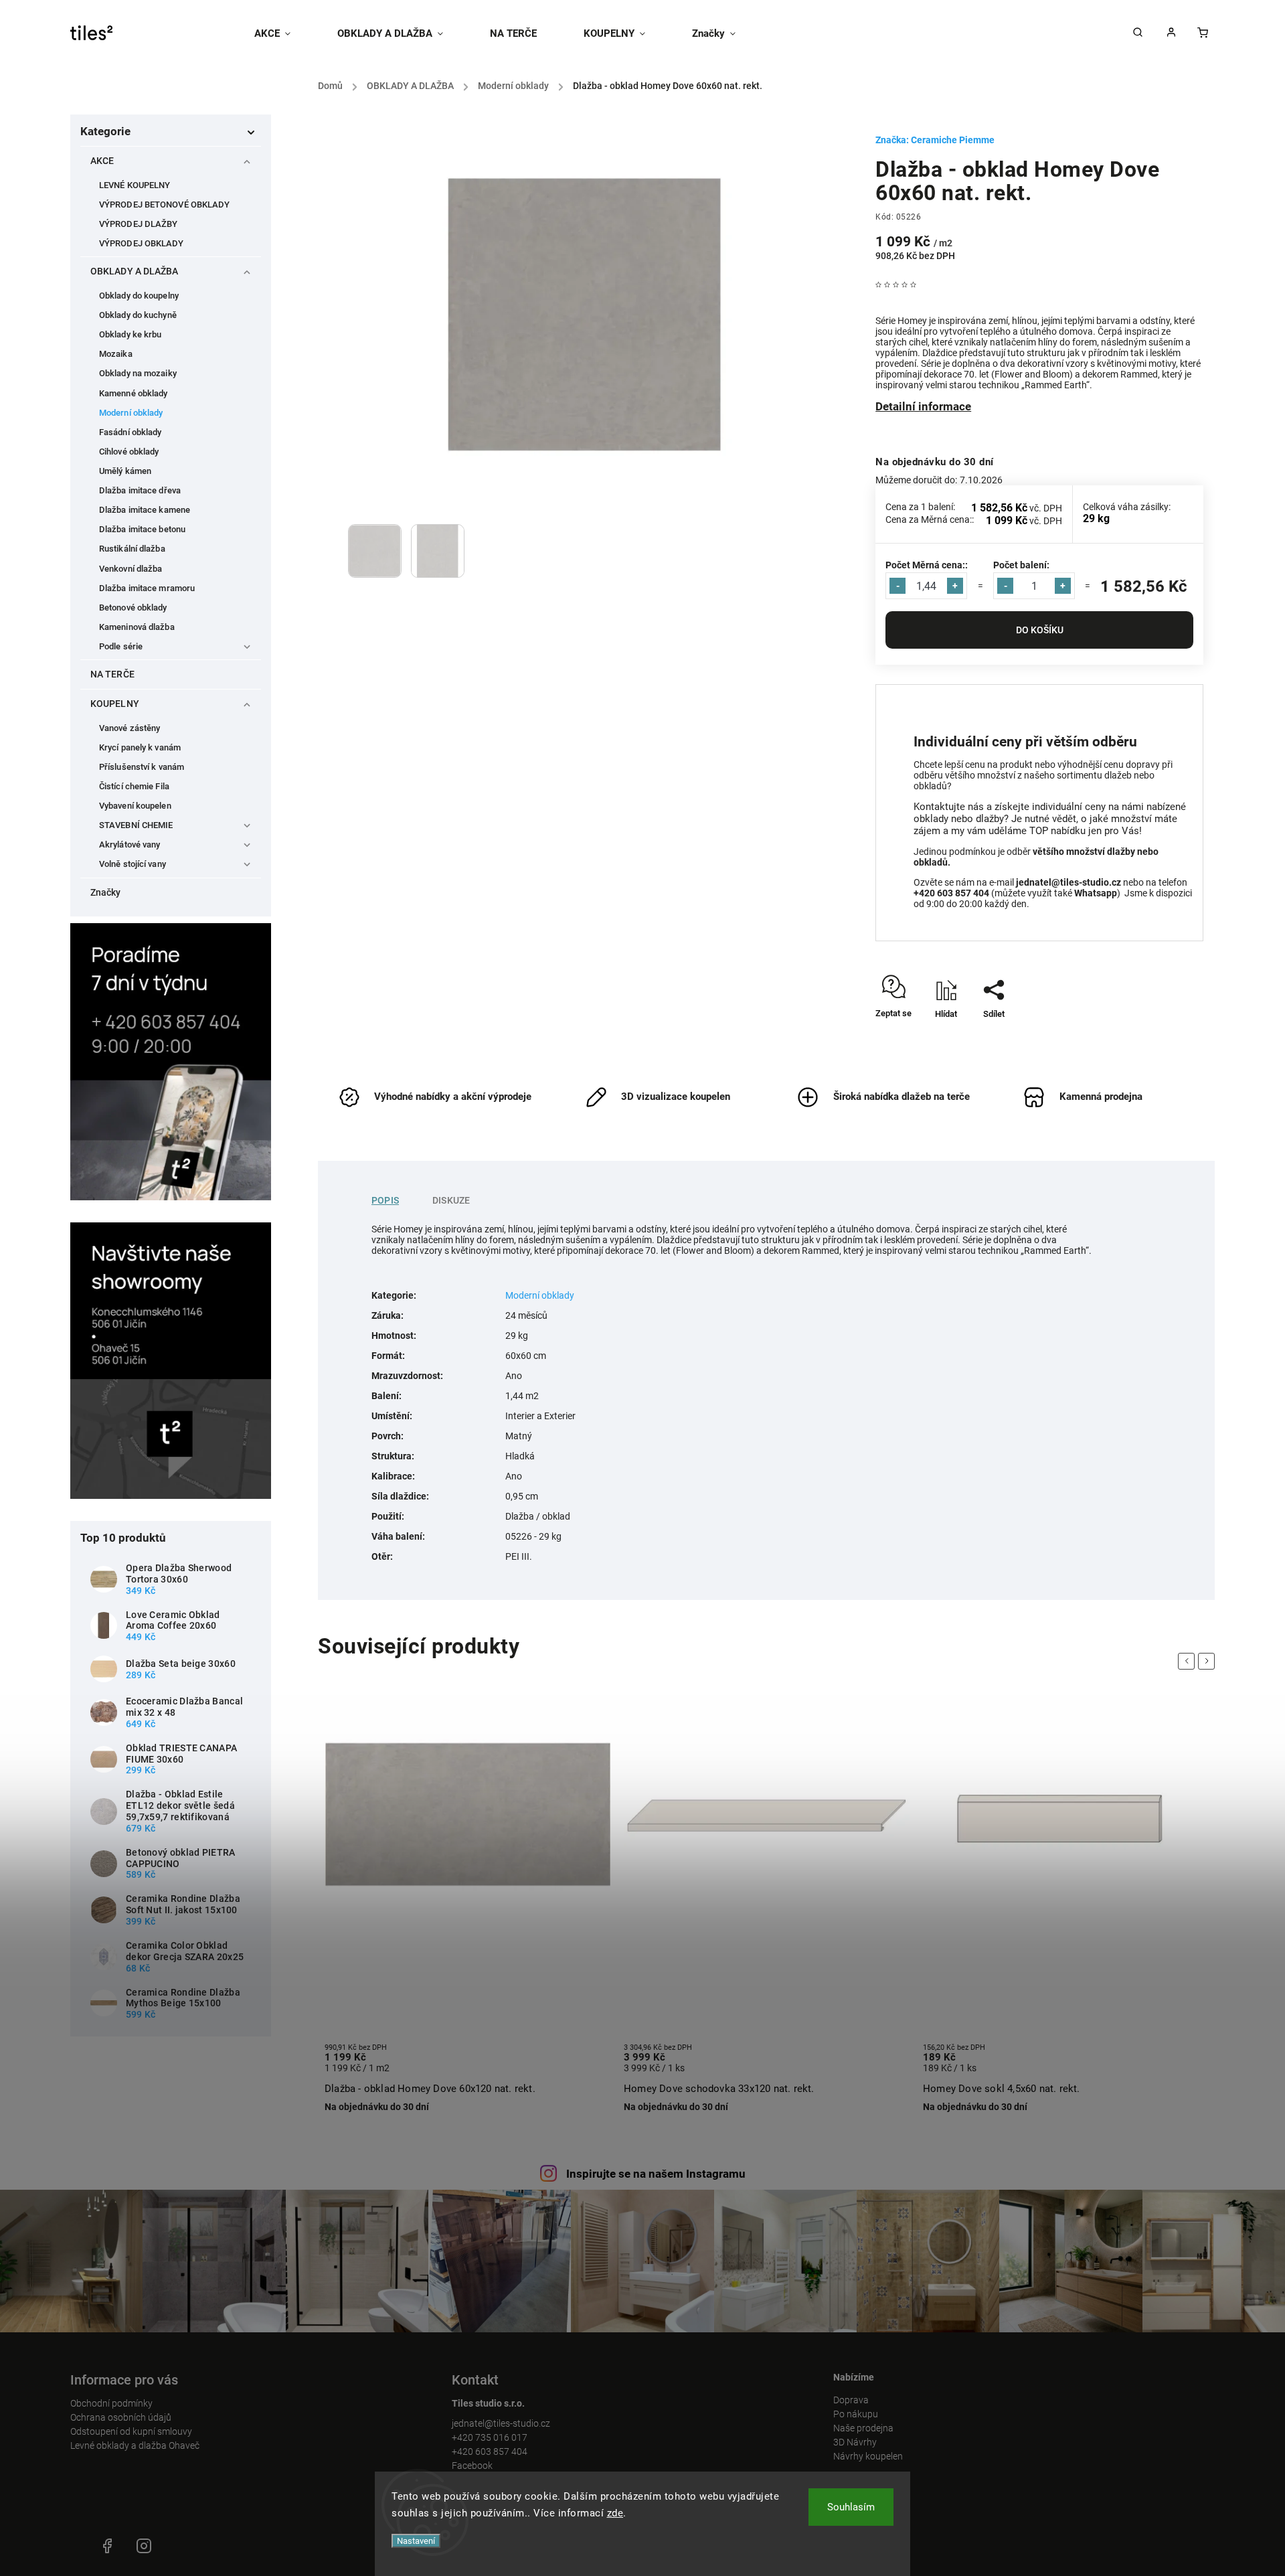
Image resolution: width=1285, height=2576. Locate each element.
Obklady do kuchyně (138, 315)
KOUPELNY (115, 704)
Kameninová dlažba (137, 627)
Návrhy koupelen (868, 2456)
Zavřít (1162, 1037)
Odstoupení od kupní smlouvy (131, 2431)
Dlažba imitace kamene (145, 510)
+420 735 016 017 (490, 2437)
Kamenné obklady (134, 393)
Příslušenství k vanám (142, 767)
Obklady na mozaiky (138, 373)
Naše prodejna (863, 2428)
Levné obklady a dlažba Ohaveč (135, 2445)
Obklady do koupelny (139, 296)
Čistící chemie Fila (134, 786)
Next (1209, 1661)
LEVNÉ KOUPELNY (135, 185)
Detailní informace (923, 406)
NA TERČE (112, 674)
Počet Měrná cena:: (927, 565)
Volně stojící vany (133, 864)
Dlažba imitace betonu (142, 529)
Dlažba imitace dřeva (140, 490)
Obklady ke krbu (131, 334)
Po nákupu (856, 2414)
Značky (106, 892)
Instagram (144, 2546)
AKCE (102, 161)
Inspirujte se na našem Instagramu (656, 2174)
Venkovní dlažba (131, 569)
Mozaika (116, 354)
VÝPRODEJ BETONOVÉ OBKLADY (165, 205)
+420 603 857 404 (490, 2451)
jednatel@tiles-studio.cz (501, 2423)
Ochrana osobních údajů (121, 2417)
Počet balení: (1021, 565)
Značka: (935, 140)
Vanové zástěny (130, 728)
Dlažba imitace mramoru (147, 588)
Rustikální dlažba (132, 549)
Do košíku (1040, 630)
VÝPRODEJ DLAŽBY (139, 224)
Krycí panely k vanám (140, 747)
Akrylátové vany (130, 844)
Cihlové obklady (129, 452)
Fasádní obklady (131, 432)
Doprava (851, 2400)
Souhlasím (851, 2507)
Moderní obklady (131, 413)
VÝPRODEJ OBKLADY (142, 243)
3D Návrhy (855, 2442)
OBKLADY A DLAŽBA (135, 271)
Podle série (121, 646)
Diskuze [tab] (451, 1200)
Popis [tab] (385, 1200)
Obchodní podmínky (111, 2403)
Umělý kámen (125, 471)
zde (615, 2513)
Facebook (472, 2466)
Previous (1189, 1661)
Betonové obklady (133, 608)
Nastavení (416, 2541)
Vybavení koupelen (135, 806)
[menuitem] (284, 33)
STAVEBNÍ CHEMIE (136, 825)
